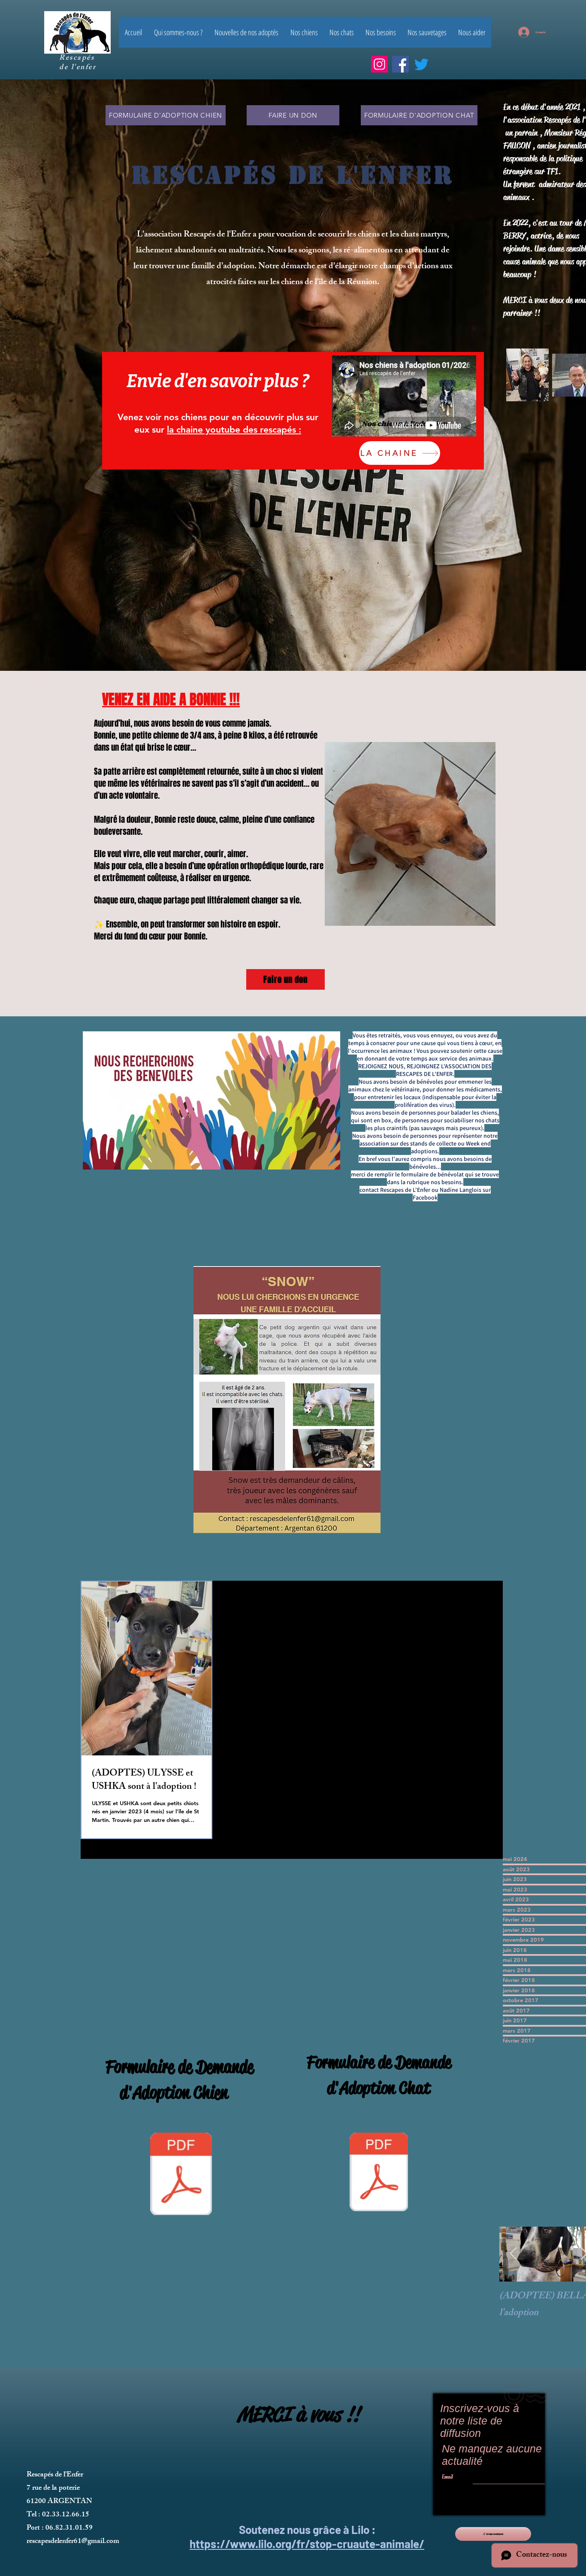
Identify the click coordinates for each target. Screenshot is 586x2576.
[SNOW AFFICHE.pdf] (287, 1401)
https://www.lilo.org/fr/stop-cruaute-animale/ (307, 2544)
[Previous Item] (513, 2254)
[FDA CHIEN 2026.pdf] (181, 2175)
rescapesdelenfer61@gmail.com (73, 2542)
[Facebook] (400, 64)
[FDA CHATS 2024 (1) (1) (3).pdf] (379, 2173)
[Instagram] (379, 64)
